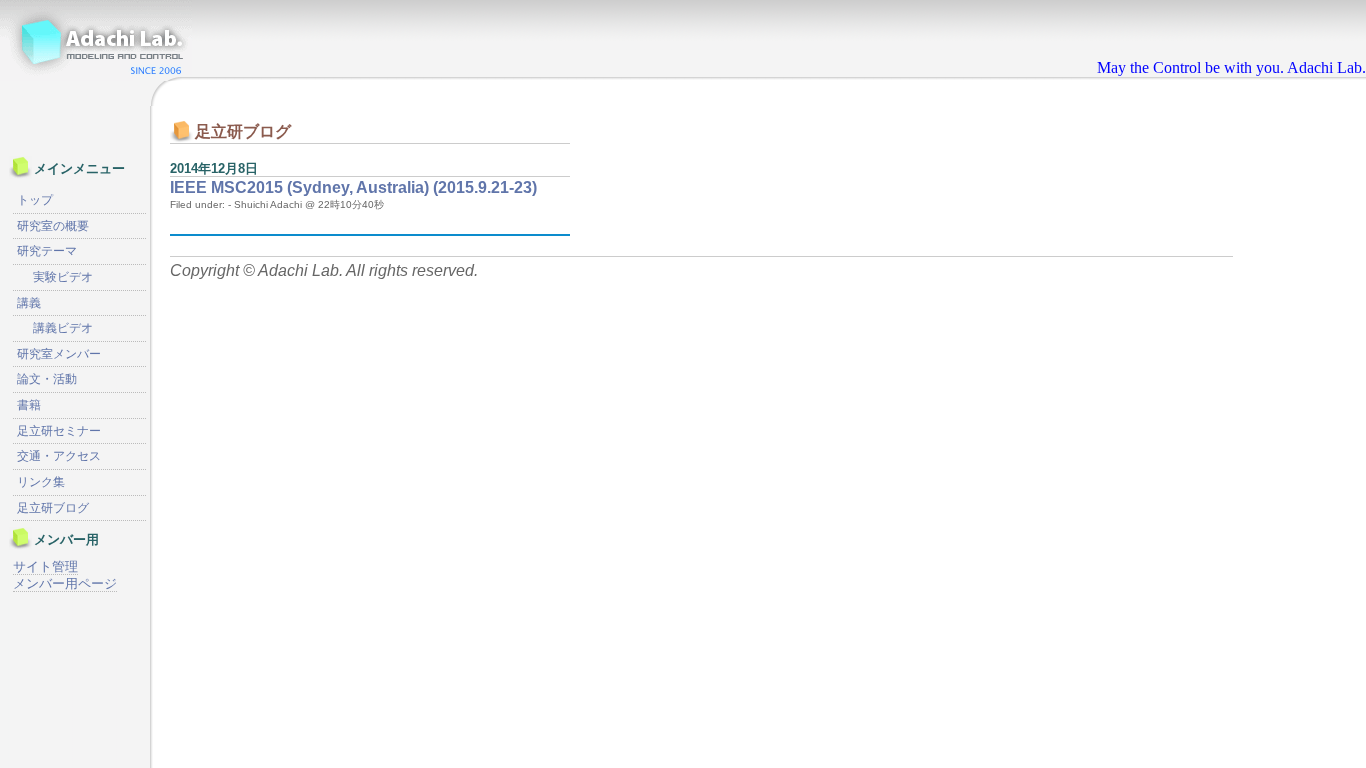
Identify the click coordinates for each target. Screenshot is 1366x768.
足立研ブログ (53, 508)
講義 (29, 303)
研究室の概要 (53, 226)
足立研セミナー (59, 431)
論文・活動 (47, 379)
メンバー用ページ (65, 583)
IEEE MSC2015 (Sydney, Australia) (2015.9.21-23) (353, 187)
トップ (35, 200)
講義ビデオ (63, 328)
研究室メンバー (59, 354)
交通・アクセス (59, 456)
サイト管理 (45, 566)
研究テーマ (47, 251)
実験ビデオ (63, 277)
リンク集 (41, 482)
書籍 (29, 405)
